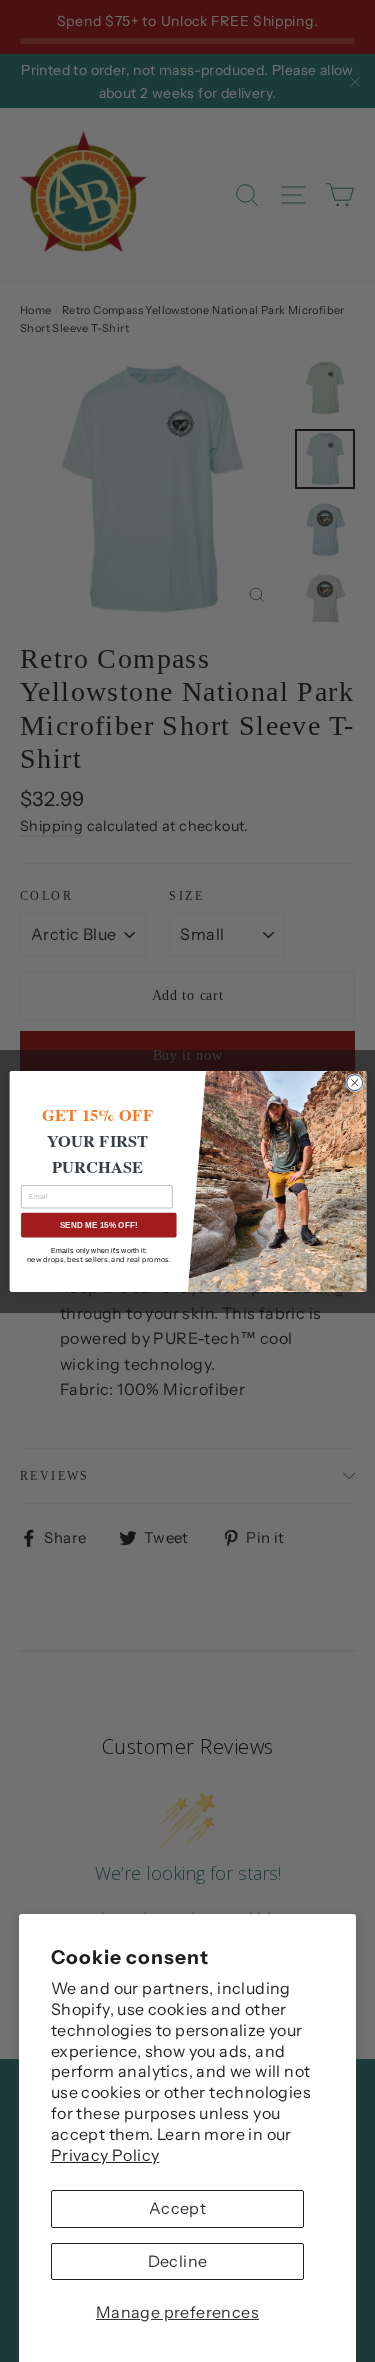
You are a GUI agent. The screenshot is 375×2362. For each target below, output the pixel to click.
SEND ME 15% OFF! (98, 1224)
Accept (177, 2208)
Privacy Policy (105, 2155)
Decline (178, 2261)
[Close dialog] (354, 1082)
